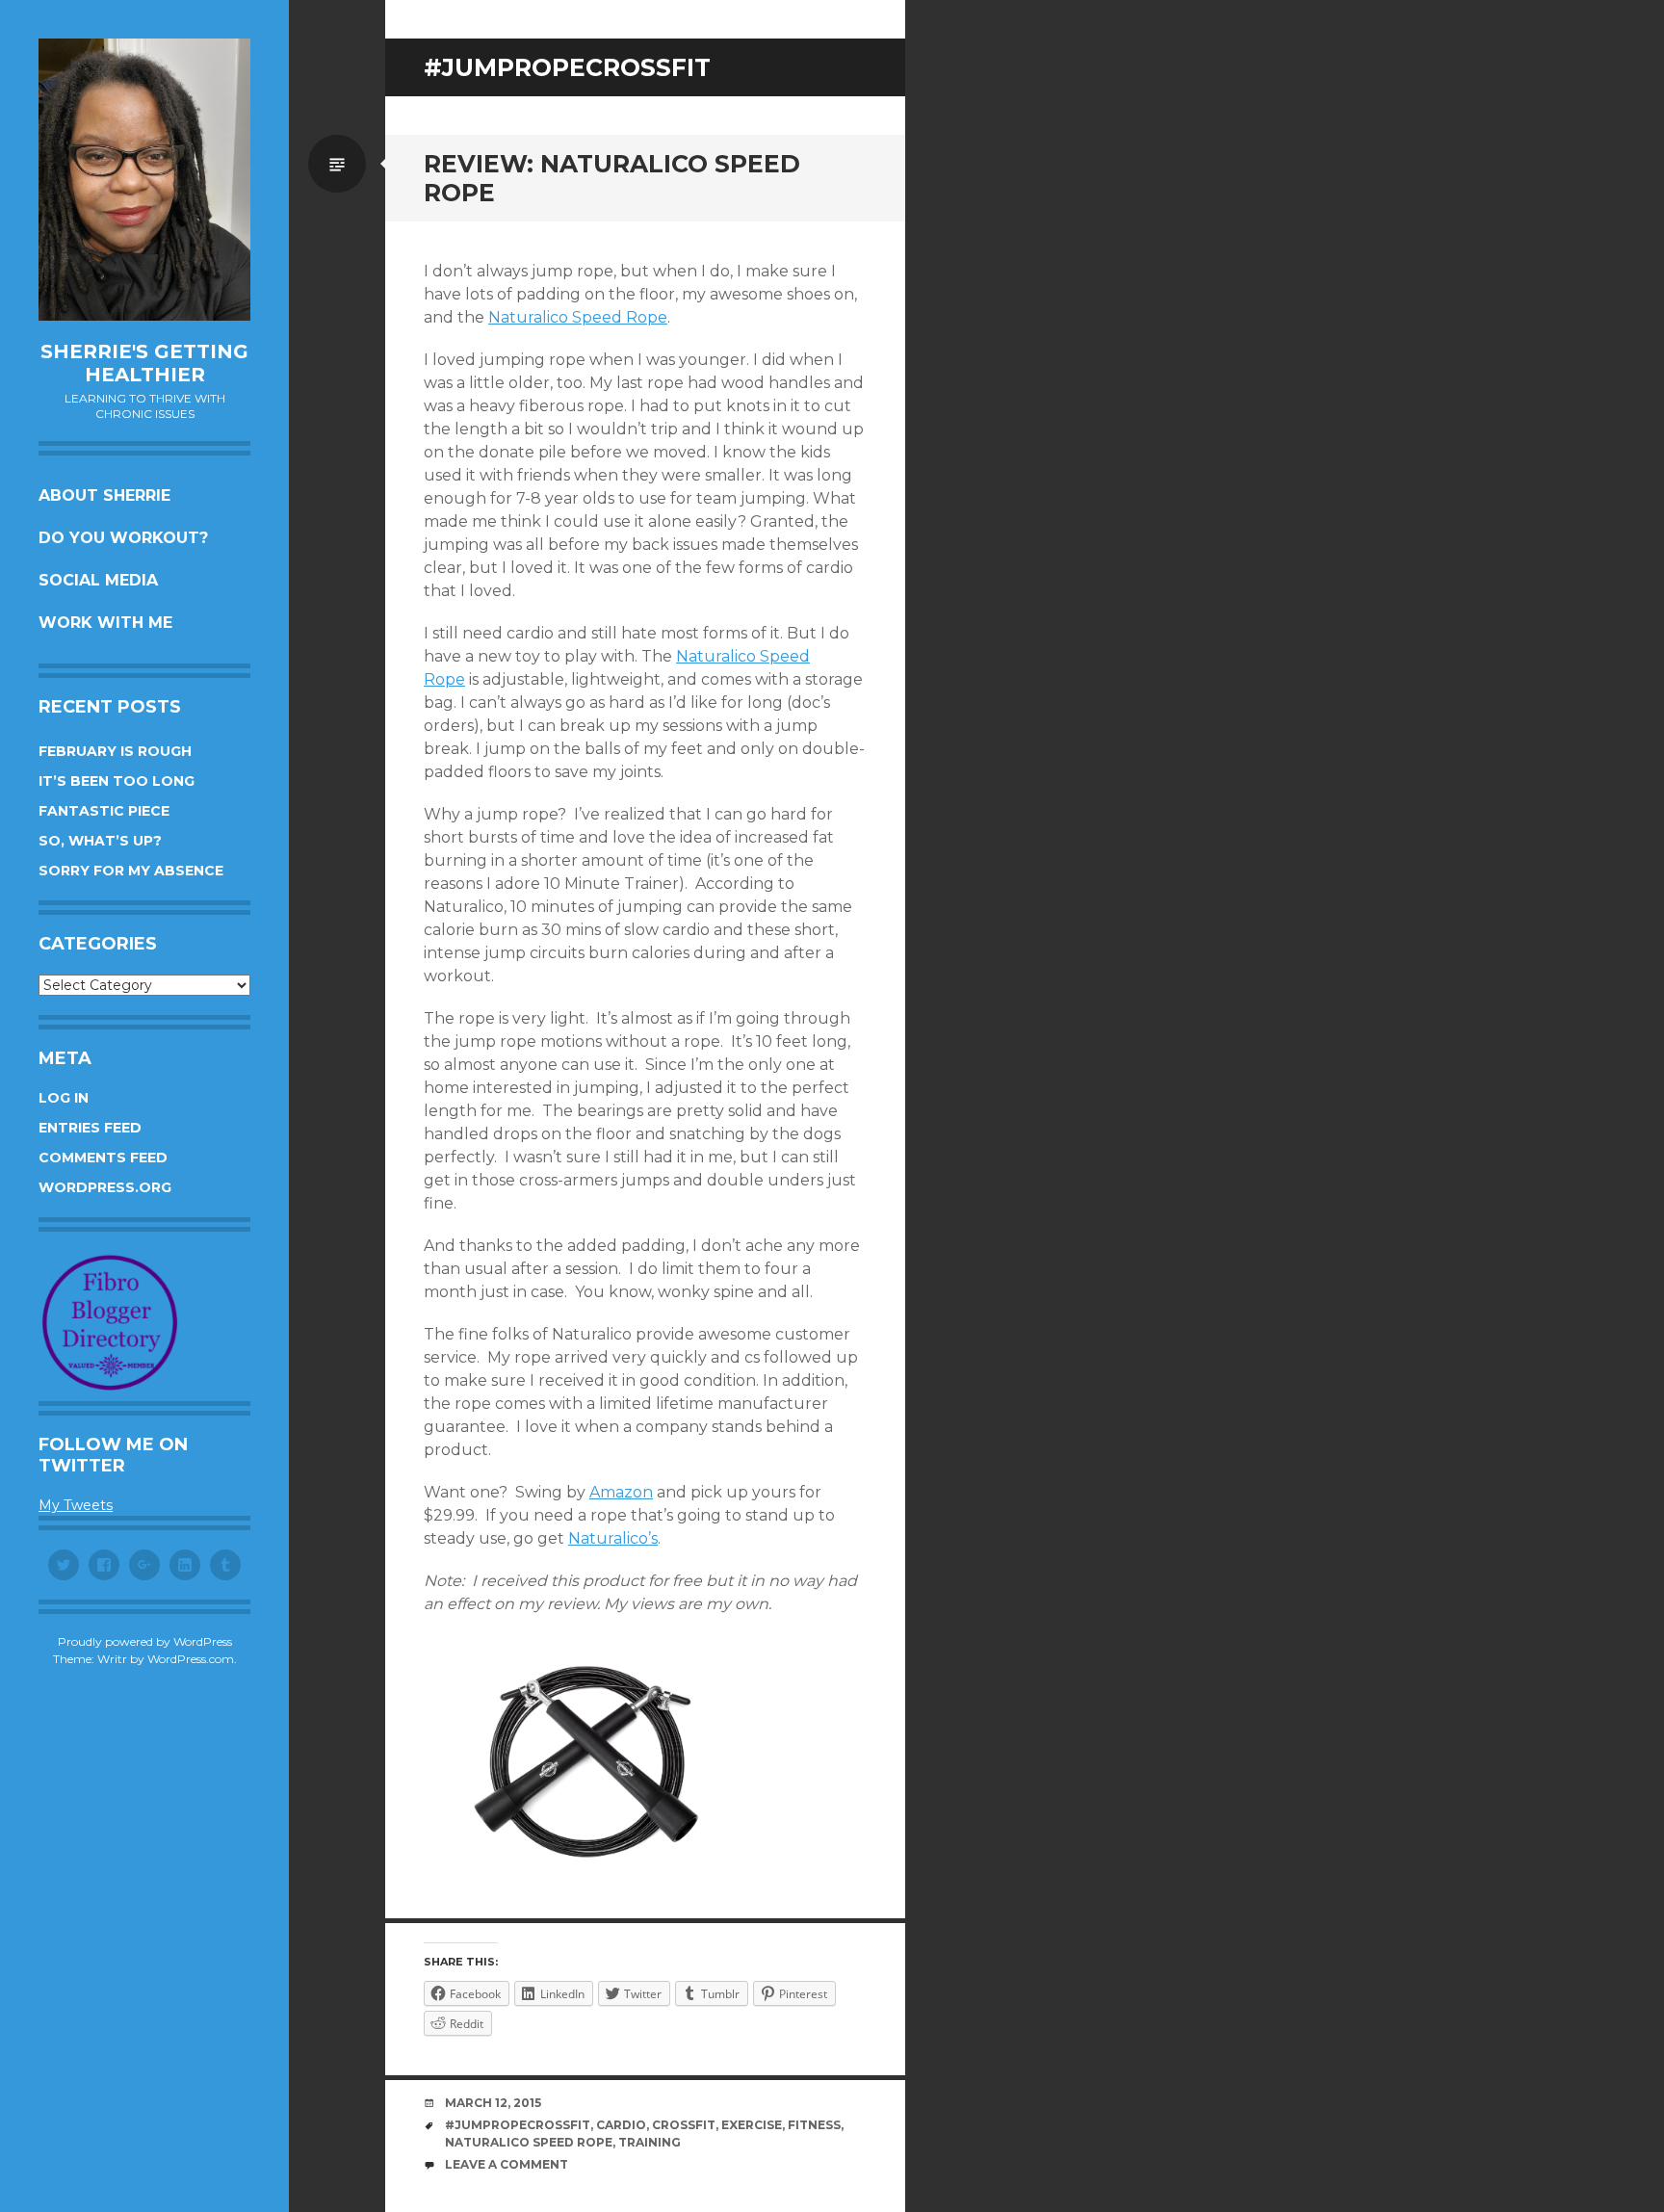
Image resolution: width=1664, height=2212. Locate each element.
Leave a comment (507, 2164)
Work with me (105, 623)
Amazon (621, 1492)
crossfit (684, 2125)
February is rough (115, 751)
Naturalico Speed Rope (578, 317)
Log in (64, 1098)
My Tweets (76, 1505)
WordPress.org (105, 1187)
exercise (752, 2125)
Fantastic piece (104, 811)
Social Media (98, 580)
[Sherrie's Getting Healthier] (144, 180)
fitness (814, 2125)
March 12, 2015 (493, 2103)
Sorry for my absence (131, 871)
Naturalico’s (613, 1538)
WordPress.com (191, 1659)
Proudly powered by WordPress (145, 1641)
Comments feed (103, 1158)
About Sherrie (104, 495)
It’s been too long (117, 781)
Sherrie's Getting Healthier (144, 363)
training (650, 2142)
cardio (621, 2125)
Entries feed (90, 1128)
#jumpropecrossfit (518, 2125)
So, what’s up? (100, 841)
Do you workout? (123, 538)
